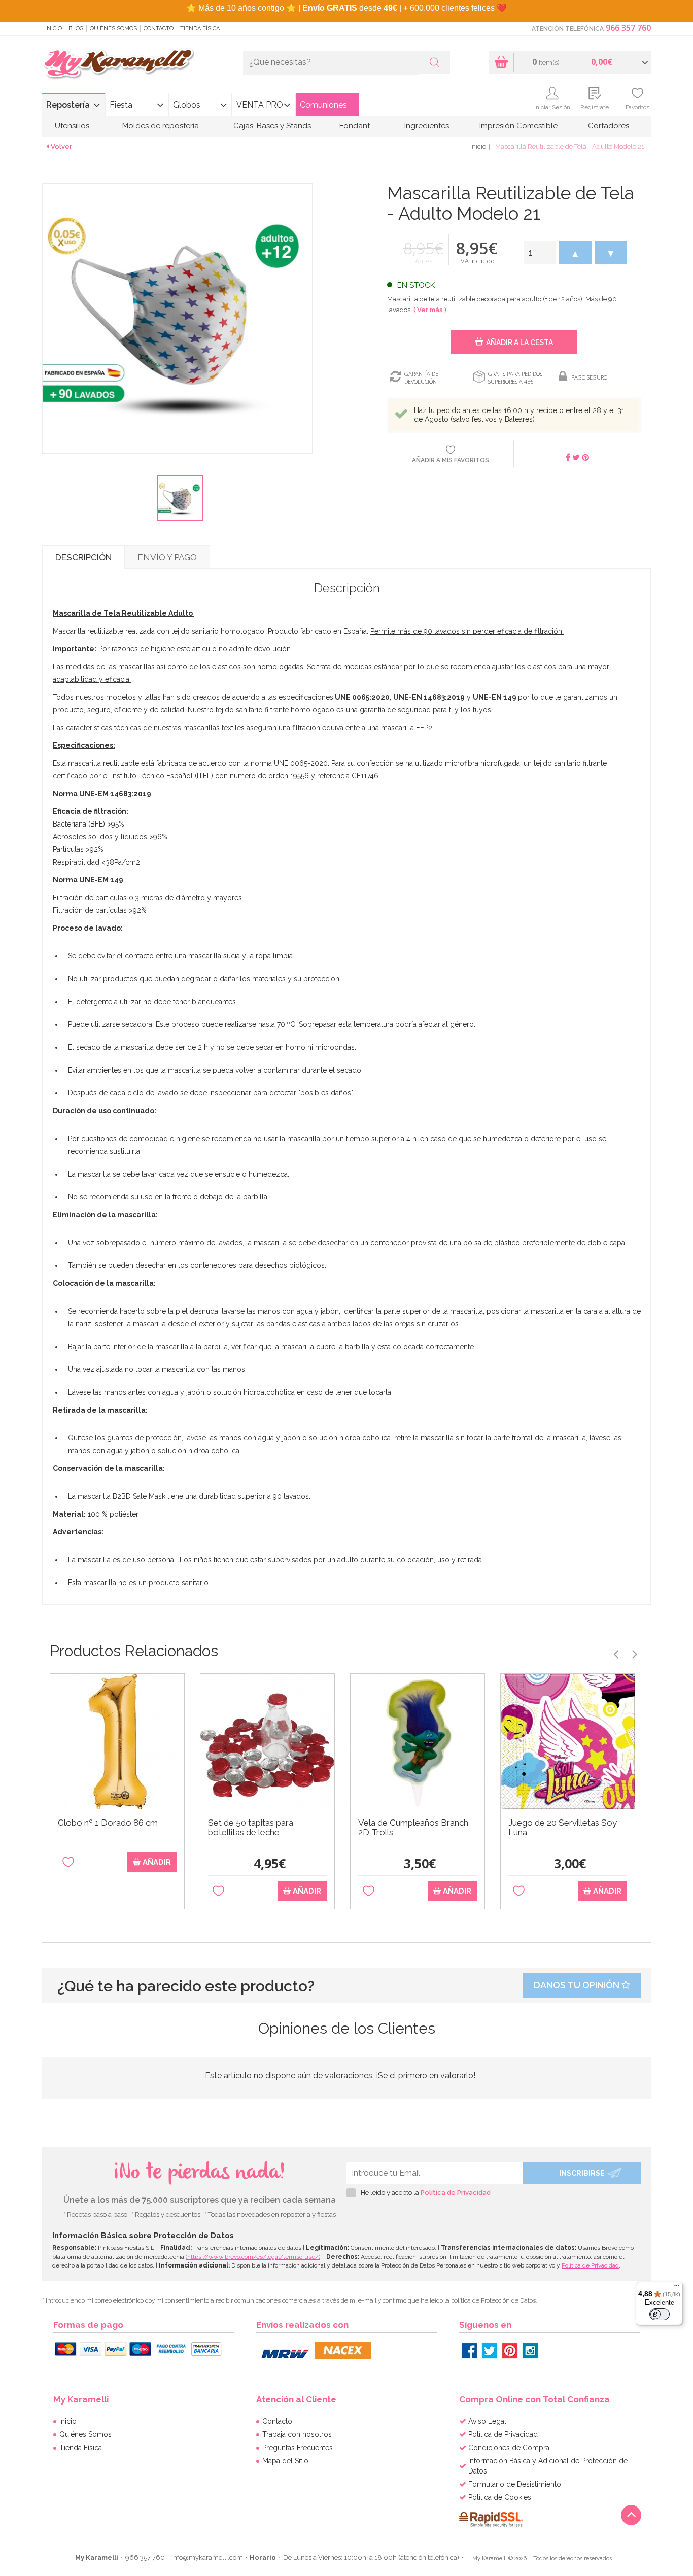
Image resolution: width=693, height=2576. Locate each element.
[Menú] (677, 2288)
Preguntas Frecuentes (298, 2448)
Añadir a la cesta (519, 342)
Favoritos (637, 107)
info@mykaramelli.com (207, 2557)
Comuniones (323, 105)
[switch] (660, 2314)
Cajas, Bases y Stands (272, 126)
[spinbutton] (540, 252)
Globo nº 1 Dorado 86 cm (108, 1823)
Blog (76, 29)
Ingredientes (427, 126)
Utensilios (72, 126)
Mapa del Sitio (285, 2461)
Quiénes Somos (113, 29)
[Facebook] (469, 2351)
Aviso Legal (487, 2421)
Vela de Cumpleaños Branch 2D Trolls (413, 1828)
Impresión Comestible (518, 126)
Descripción (83, 557)
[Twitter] (490, 2351)
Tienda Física (200, 29)
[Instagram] (530, 2351)
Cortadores (609, 126)
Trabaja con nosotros (297, 2434)
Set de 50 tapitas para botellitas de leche (251, 1828)
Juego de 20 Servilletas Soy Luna (563, 1828)
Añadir (156, 1862)
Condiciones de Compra (509, 2448)
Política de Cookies (500, 2497)
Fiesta (121, 105)
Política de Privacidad (456, 2193)
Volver (61, 146)
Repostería (68, 105)
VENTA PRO (260, 105)
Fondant (355, 126)
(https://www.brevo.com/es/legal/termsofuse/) (253, 2257)
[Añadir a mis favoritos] (68, 1869)
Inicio (54, 29)
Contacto (159, 29)
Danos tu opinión (578, 1985)
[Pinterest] (510, 2351)
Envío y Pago (167, 557)
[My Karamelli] (118, 64)
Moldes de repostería (161, 126)
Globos (187, 105)
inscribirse (582, 2173)
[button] (575, 252)
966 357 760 (628, 28)
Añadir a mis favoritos (451, 460)
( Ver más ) (430, 310)
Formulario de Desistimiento (515, 2484)
